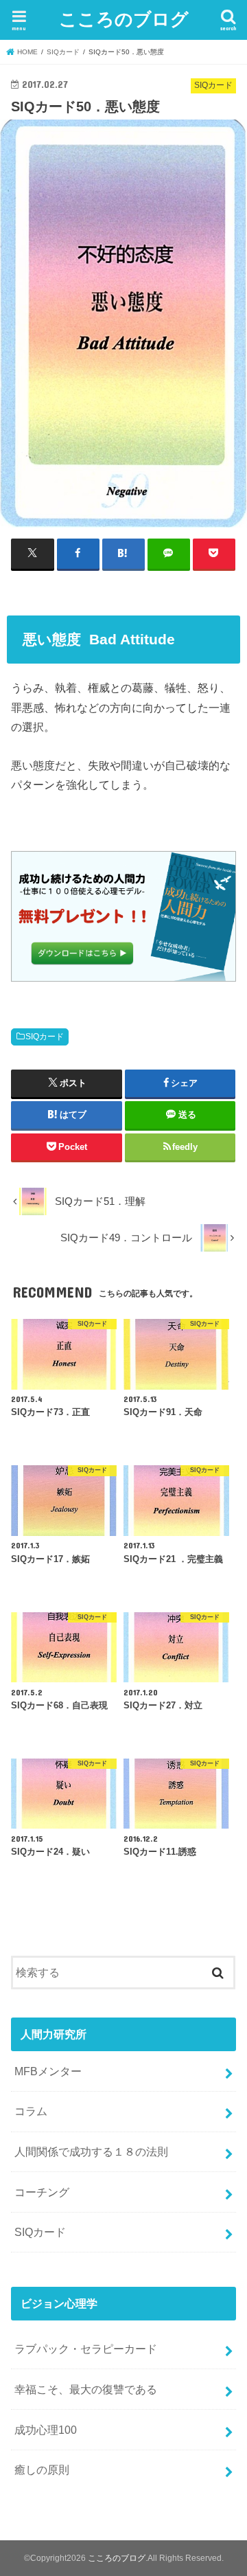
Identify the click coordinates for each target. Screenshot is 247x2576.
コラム (31, 2111)
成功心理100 (46, 2430)
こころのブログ (124, 18)
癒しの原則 (42, 2470)
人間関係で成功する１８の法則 (91, 2151)
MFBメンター (48, 2071)
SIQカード (45, 1037)
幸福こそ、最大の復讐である (86, 2389)
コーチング (42, 2192)
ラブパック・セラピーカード (86, 2349)
